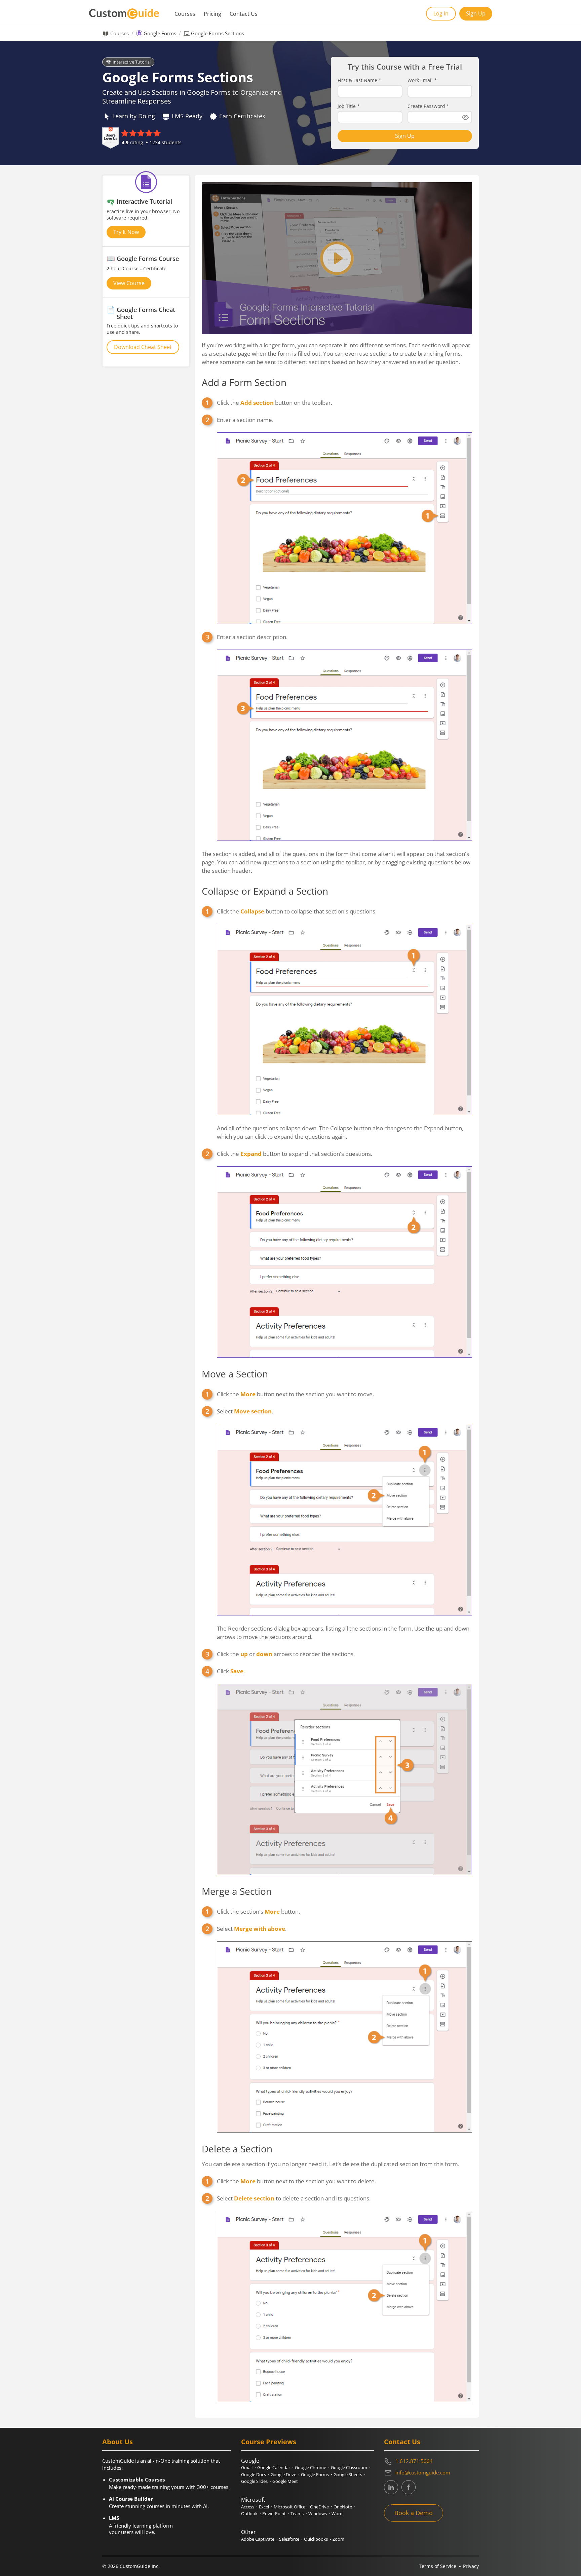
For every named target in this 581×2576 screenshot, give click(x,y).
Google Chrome (311, 2467)
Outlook (249, 2513)
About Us (118, 2442)
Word (337, 2513)
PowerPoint (274, 2513)
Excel (264, 2507)
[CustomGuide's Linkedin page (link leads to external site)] (391, 2487)
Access (248, 2507)
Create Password (428, 106)
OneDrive (319, 2507)
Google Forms (160, 33)
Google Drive (283, 2474)
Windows (318, 2513)
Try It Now (126, 232)
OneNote (343, 2507)
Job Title (349, 106)
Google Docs (254, 2474)
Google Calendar (274, 2467)
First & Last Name (359, 80)
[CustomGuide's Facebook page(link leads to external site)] (409, 2487)
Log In (441, 13)
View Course (129, 283)
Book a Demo (414, 2513)
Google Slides (254, 2481)
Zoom (338, 2539)
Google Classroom (349, 2467)
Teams (297, 2513)
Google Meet (285, 2481)
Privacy (471, 2566)
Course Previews (269, 2442)
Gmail (247, 2467)
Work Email (422, 80)
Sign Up (476, 13)
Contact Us (244, 14)
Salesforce (289, 2539)
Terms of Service (438, 2566)
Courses (185, 14)
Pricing (212, 14)
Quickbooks (316, 2539)
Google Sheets (348, 2474)
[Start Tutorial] (337, 258)
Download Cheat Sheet (143, 347)
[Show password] (465, 117)
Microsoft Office (289, 2507)
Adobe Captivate (258, 2539)
